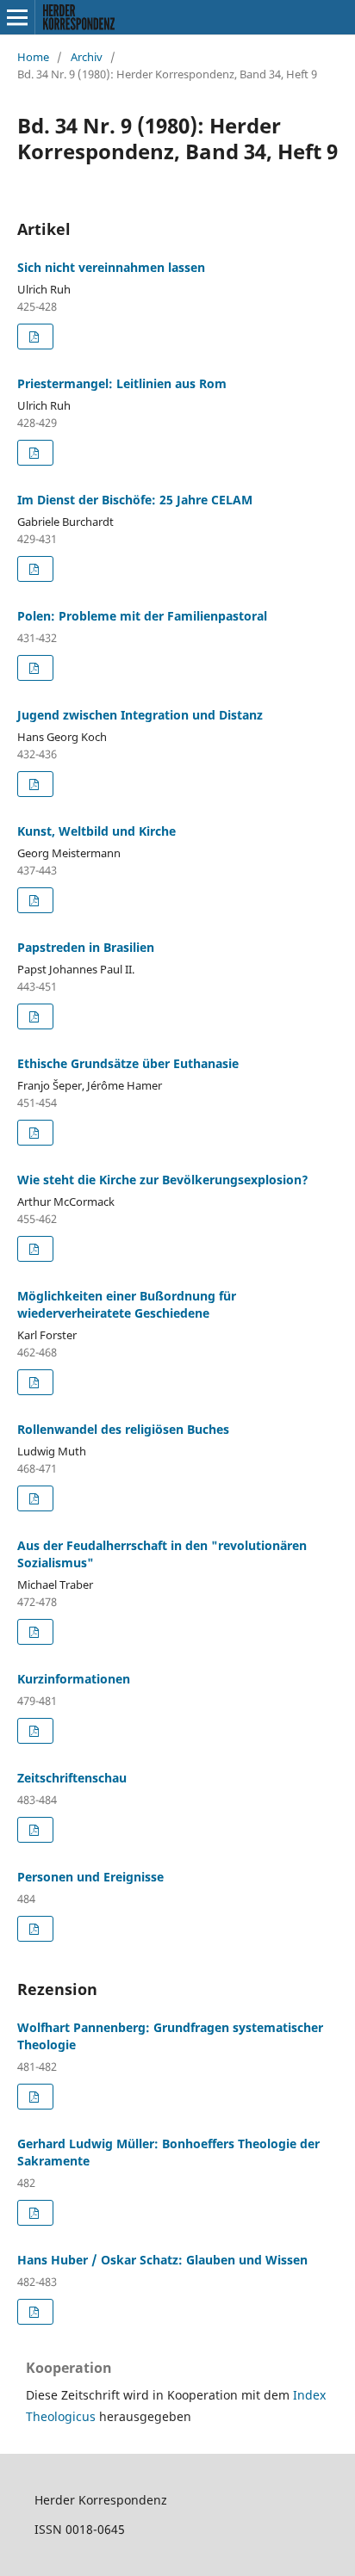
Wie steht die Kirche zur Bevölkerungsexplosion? (163, 1180)
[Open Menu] (17, 17)
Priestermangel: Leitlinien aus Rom (122, 383)
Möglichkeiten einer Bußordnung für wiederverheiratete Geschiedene (127, 1304)
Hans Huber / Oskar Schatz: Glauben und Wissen (162, 2260)
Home (33, 57)
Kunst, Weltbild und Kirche (97, 831)
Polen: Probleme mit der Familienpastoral (142, 616)
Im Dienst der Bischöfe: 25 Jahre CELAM (135, 500)
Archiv (87, 57)
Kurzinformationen (74, 1679)
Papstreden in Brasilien (86, 947)
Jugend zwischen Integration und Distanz (140, 715)
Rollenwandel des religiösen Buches (123, 1429)
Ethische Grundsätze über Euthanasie (128, 1063)
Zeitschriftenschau (72, 1778)
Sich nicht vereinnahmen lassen (111, 267)
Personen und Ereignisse (90, 1877)
